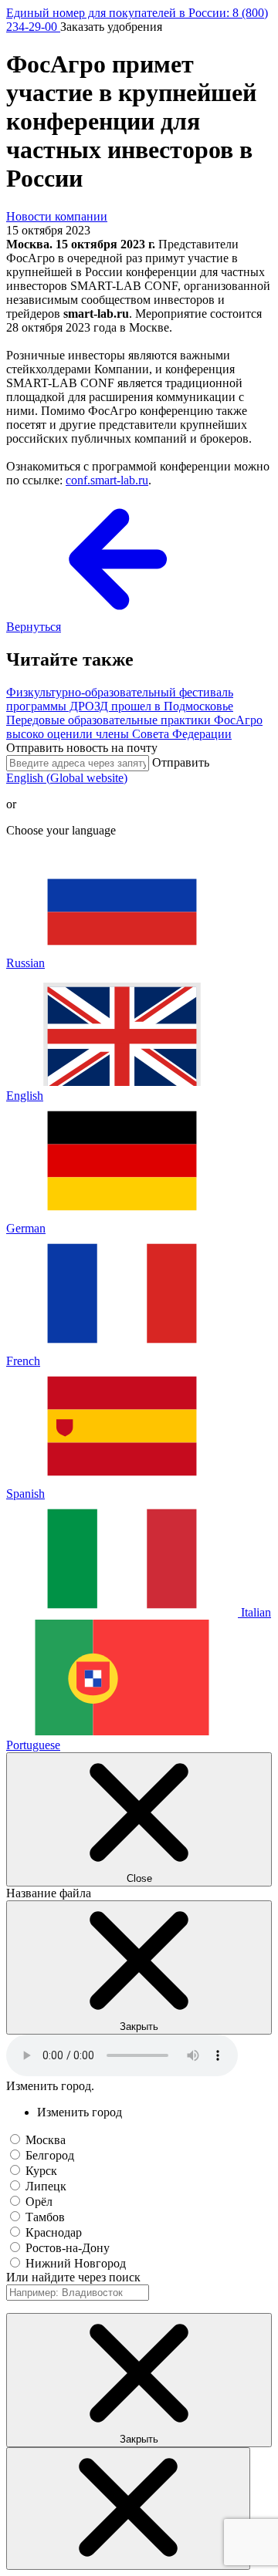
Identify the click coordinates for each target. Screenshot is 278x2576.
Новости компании (57, 216)
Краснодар (54, 2232)
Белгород (50, 2155)
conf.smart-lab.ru (107, 480)
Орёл (39, 2202)
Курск (41, 2171)
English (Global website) (67, 778)
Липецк (46, 2186)
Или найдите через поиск (73, 2277)
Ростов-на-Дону (68, 2248)
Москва (46, 2140)
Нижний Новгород (76, 2263)
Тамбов (45, 2217)
